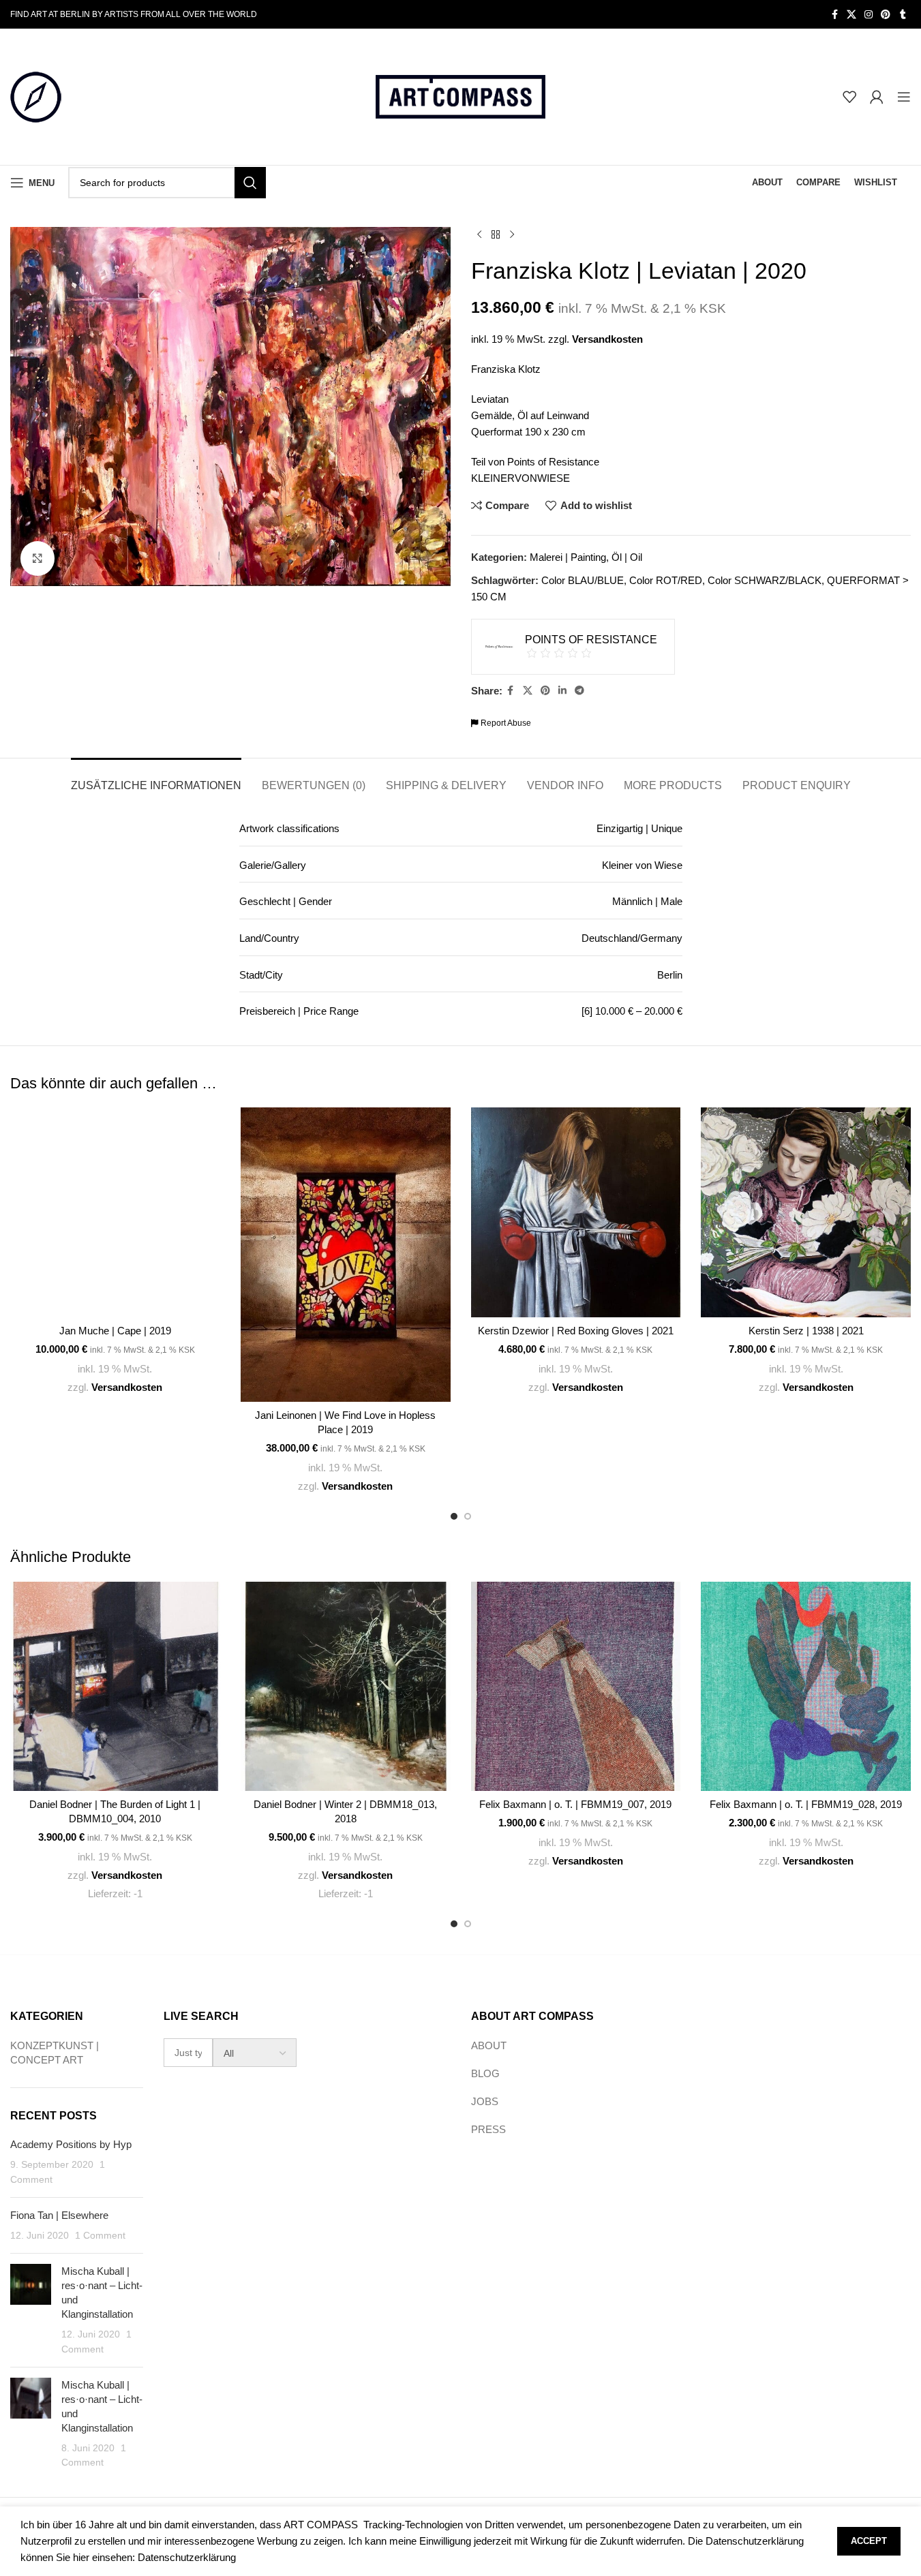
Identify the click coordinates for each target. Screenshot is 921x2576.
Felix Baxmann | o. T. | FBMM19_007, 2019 (575, 1804)
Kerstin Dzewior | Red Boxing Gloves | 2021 (576, 1331)
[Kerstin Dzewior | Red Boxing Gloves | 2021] (576, 1212)
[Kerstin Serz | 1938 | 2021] (806, 1212)
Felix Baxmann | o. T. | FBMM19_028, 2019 (806, 1804)
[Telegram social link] (579, 691)
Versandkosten (607, 339)
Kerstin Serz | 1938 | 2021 (806, 1331)
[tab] (156, 779)
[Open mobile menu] (904, 97)
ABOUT (489, 2045)
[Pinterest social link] (886, 15)
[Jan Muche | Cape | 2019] (115, 1212)
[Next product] (512, 235)
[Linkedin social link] (562, 691)
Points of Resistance (553, 462)
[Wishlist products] (849, 97)
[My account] (877, 97)
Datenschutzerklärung (187, 2557)
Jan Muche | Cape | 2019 (115, 1331)
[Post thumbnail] (31, 2310)
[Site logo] (36, 96)
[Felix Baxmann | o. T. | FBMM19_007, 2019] (576, 1687)
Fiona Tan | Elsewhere (59, 2215)
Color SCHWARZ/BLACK (765, 580)
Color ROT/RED (666, 580)
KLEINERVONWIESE (520, 478)
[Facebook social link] (834, 15)
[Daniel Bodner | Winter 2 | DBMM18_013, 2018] (346, 1687)
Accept (869, 2541)
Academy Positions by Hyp (71, 2144)
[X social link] (851, 15)
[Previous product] (479, 235)
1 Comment (100, 2236)
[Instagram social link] (869, 15)
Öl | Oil (627, 557)
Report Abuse (505, 723)
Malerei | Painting (568, 557)
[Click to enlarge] (37, 558)
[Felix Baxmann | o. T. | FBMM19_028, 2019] (806, 1687)
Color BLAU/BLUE (583, 580)
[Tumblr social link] (903, 15)
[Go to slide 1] (454, 1516)
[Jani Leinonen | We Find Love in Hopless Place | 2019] (346, 1254)
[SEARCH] (250, 183)
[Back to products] (496, 235)
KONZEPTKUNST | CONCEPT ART (55, 2053)
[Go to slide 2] (468, 1516)
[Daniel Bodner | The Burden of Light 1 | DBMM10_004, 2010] (115, 1687)
